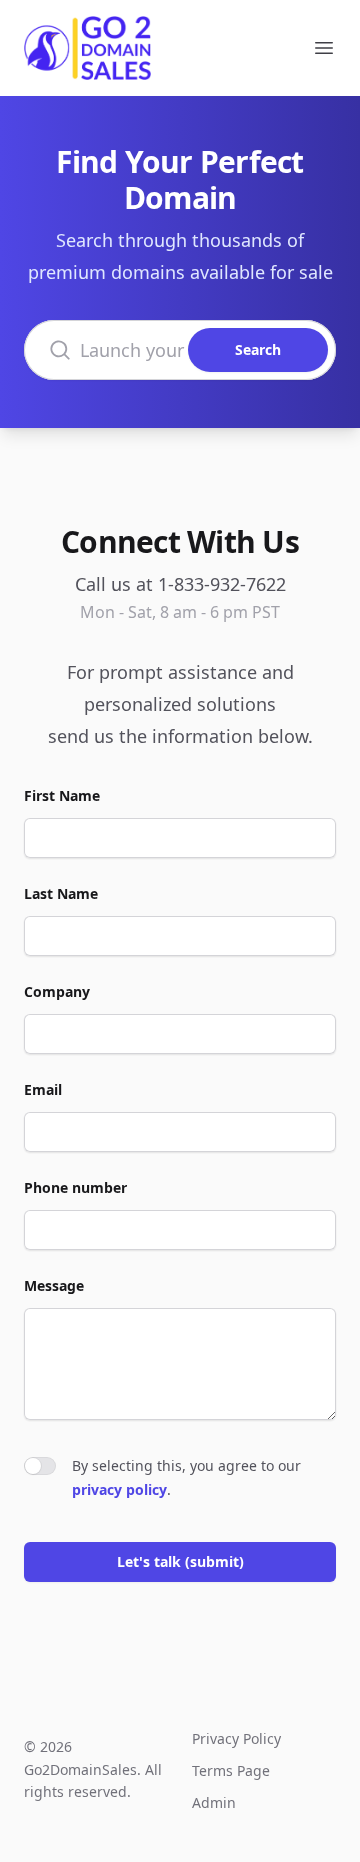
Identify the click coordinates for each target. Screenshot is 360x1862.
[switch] (40, 1466)
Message (54, 1285)
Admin (214, 1802)
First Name (62, 795)
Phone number (75, 1187)
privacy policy (119, 1489)
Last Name (61, 893)
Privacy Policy (236, 1738)
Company (57, 991)
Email (43, 1089)
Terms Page (231, 1770)
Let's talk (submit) (180, 1561)
